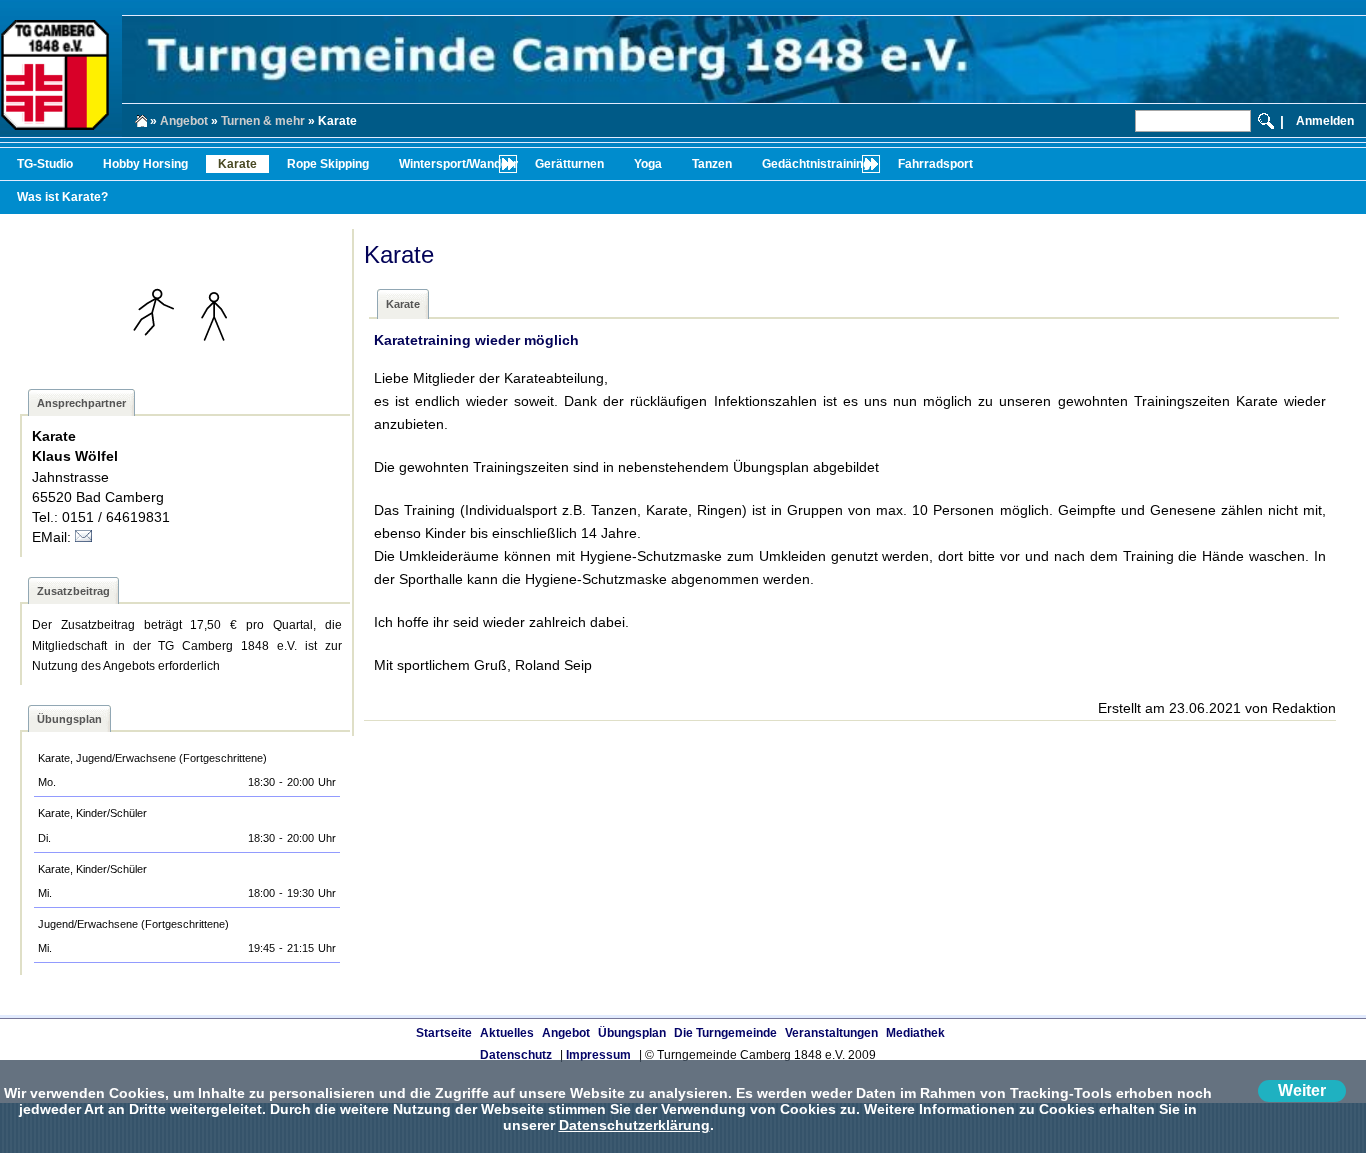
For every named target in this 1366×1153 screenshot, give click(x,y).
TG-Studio (45, 164)
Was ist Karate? (62, 197)
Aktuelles (507, 1033)
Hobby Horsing (145, 164)
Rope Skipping (328, 164)
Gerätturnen (569, 164)
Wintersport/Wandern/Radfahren (491, 164)
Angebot (184, 121)
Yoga (648, 164)
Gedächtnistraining (816, 164)
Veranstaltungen (831, 1033)
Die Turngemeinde (725, 1033)
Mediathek (915, 1033)
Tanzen (712, 164)
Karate (237, 164)
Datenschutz (516, 1055)
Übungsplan (632, 1033)
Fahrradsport (935, 164)
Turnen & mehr (263, 121)
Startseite (444, 1033)
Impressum (598, 1055)
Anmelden (1325, 121)
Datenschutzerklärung (634, 1125)
